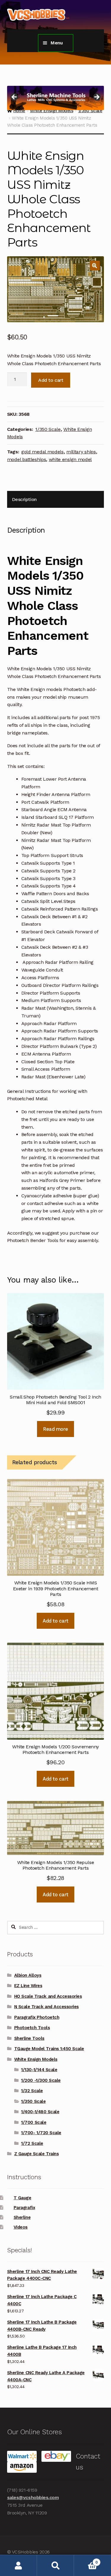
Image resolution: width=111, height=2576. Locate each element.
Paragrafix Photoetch (37, 2017)
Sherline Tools (29, 2038)
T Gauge (22, 2198)
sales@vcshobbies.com (33, 2497)
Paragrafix (24, 2208)
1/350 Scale (48, 429)
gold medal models (42, 452)
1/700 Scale (34, 2122)
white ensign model (70, 459)
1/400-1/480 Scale (40, 2112)
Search (55, 2565)
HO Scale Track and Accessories (48, 1996)
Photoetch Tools (32, 2028)
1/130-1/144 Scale (39, 2070)
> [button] (96, 97)
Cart (86, 2560)
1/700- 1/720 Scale (41, 2133)
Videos (21, 2227)
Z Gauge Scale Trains (37, 2154)
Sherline (22, 2217)
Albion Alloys (28, 1975)
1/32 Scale (32, 2091)
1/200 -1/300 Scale (41, 2080)
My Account (18, 2565)
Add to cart (51, 380)
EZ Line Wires (28, 1986)
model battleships (27, 459)
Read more (55, 1429)
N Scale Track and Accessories (46, 2007)
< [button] (15, 97)
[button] (95, 266)
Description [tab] (24, 499)
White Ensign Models (36, 2059)
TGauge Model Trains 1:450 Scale (49, 2049)
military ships (81, 452)
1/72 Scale (32, 2143)
